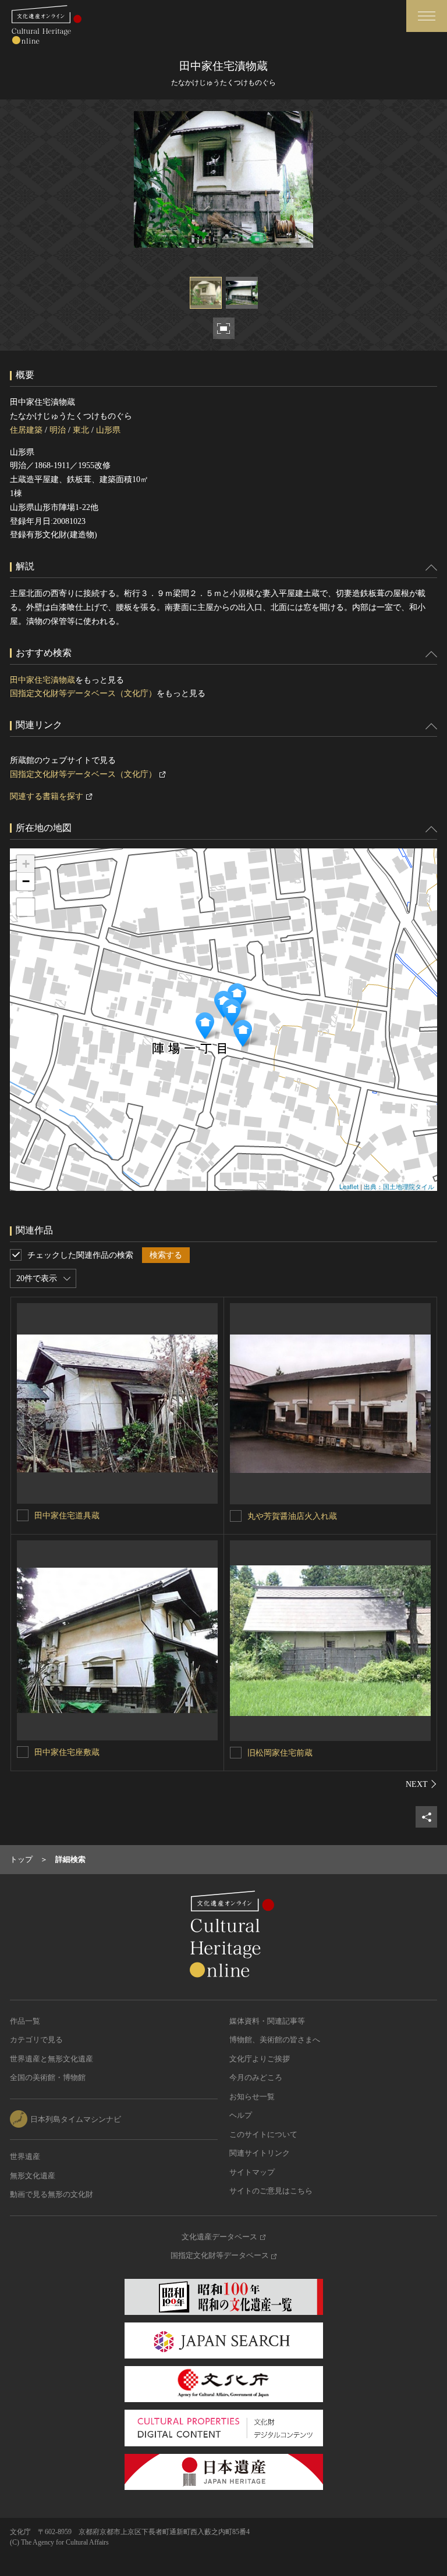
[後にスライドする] (421, 1784)
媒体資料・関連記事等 (267, 2021)
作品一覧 (25, 2021)
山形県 (108, 430)
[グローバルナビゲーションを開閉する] (427, 16)
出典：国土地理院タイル (399, 1186)
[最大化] (26, 907)
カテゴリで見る (36, 2040)
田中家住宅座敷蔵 (67, 1752)
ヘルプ (241, 2115)
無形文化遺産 (33, 2176)
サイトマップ (252, 2172)
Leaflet (349, 1186)
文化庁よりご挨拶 (260, 2059)
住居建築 (26, 430)
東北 (81, 430)
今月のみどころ (256, 2077)
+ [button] (26, 864)
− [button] (26, 881)
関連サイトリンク (260, 2153)
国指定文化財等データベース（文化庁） (83, 693)
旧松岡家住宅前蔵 (280, 1753)
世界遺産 (25, 2156)
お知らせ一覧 (252, 2097)
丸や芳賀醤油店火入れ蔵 (292, 1516)
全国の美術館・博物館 (48, 2077)
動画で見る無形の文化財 (52, 2194)
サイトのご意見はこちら (271, 2191)
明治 (58, 430)
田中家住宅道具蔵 (67, 1516)
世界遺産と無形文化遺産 (52, 2059)
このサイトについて (263, 2134)
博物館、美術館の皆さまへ (275, 2040)
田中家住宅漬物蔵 (42, 680)
